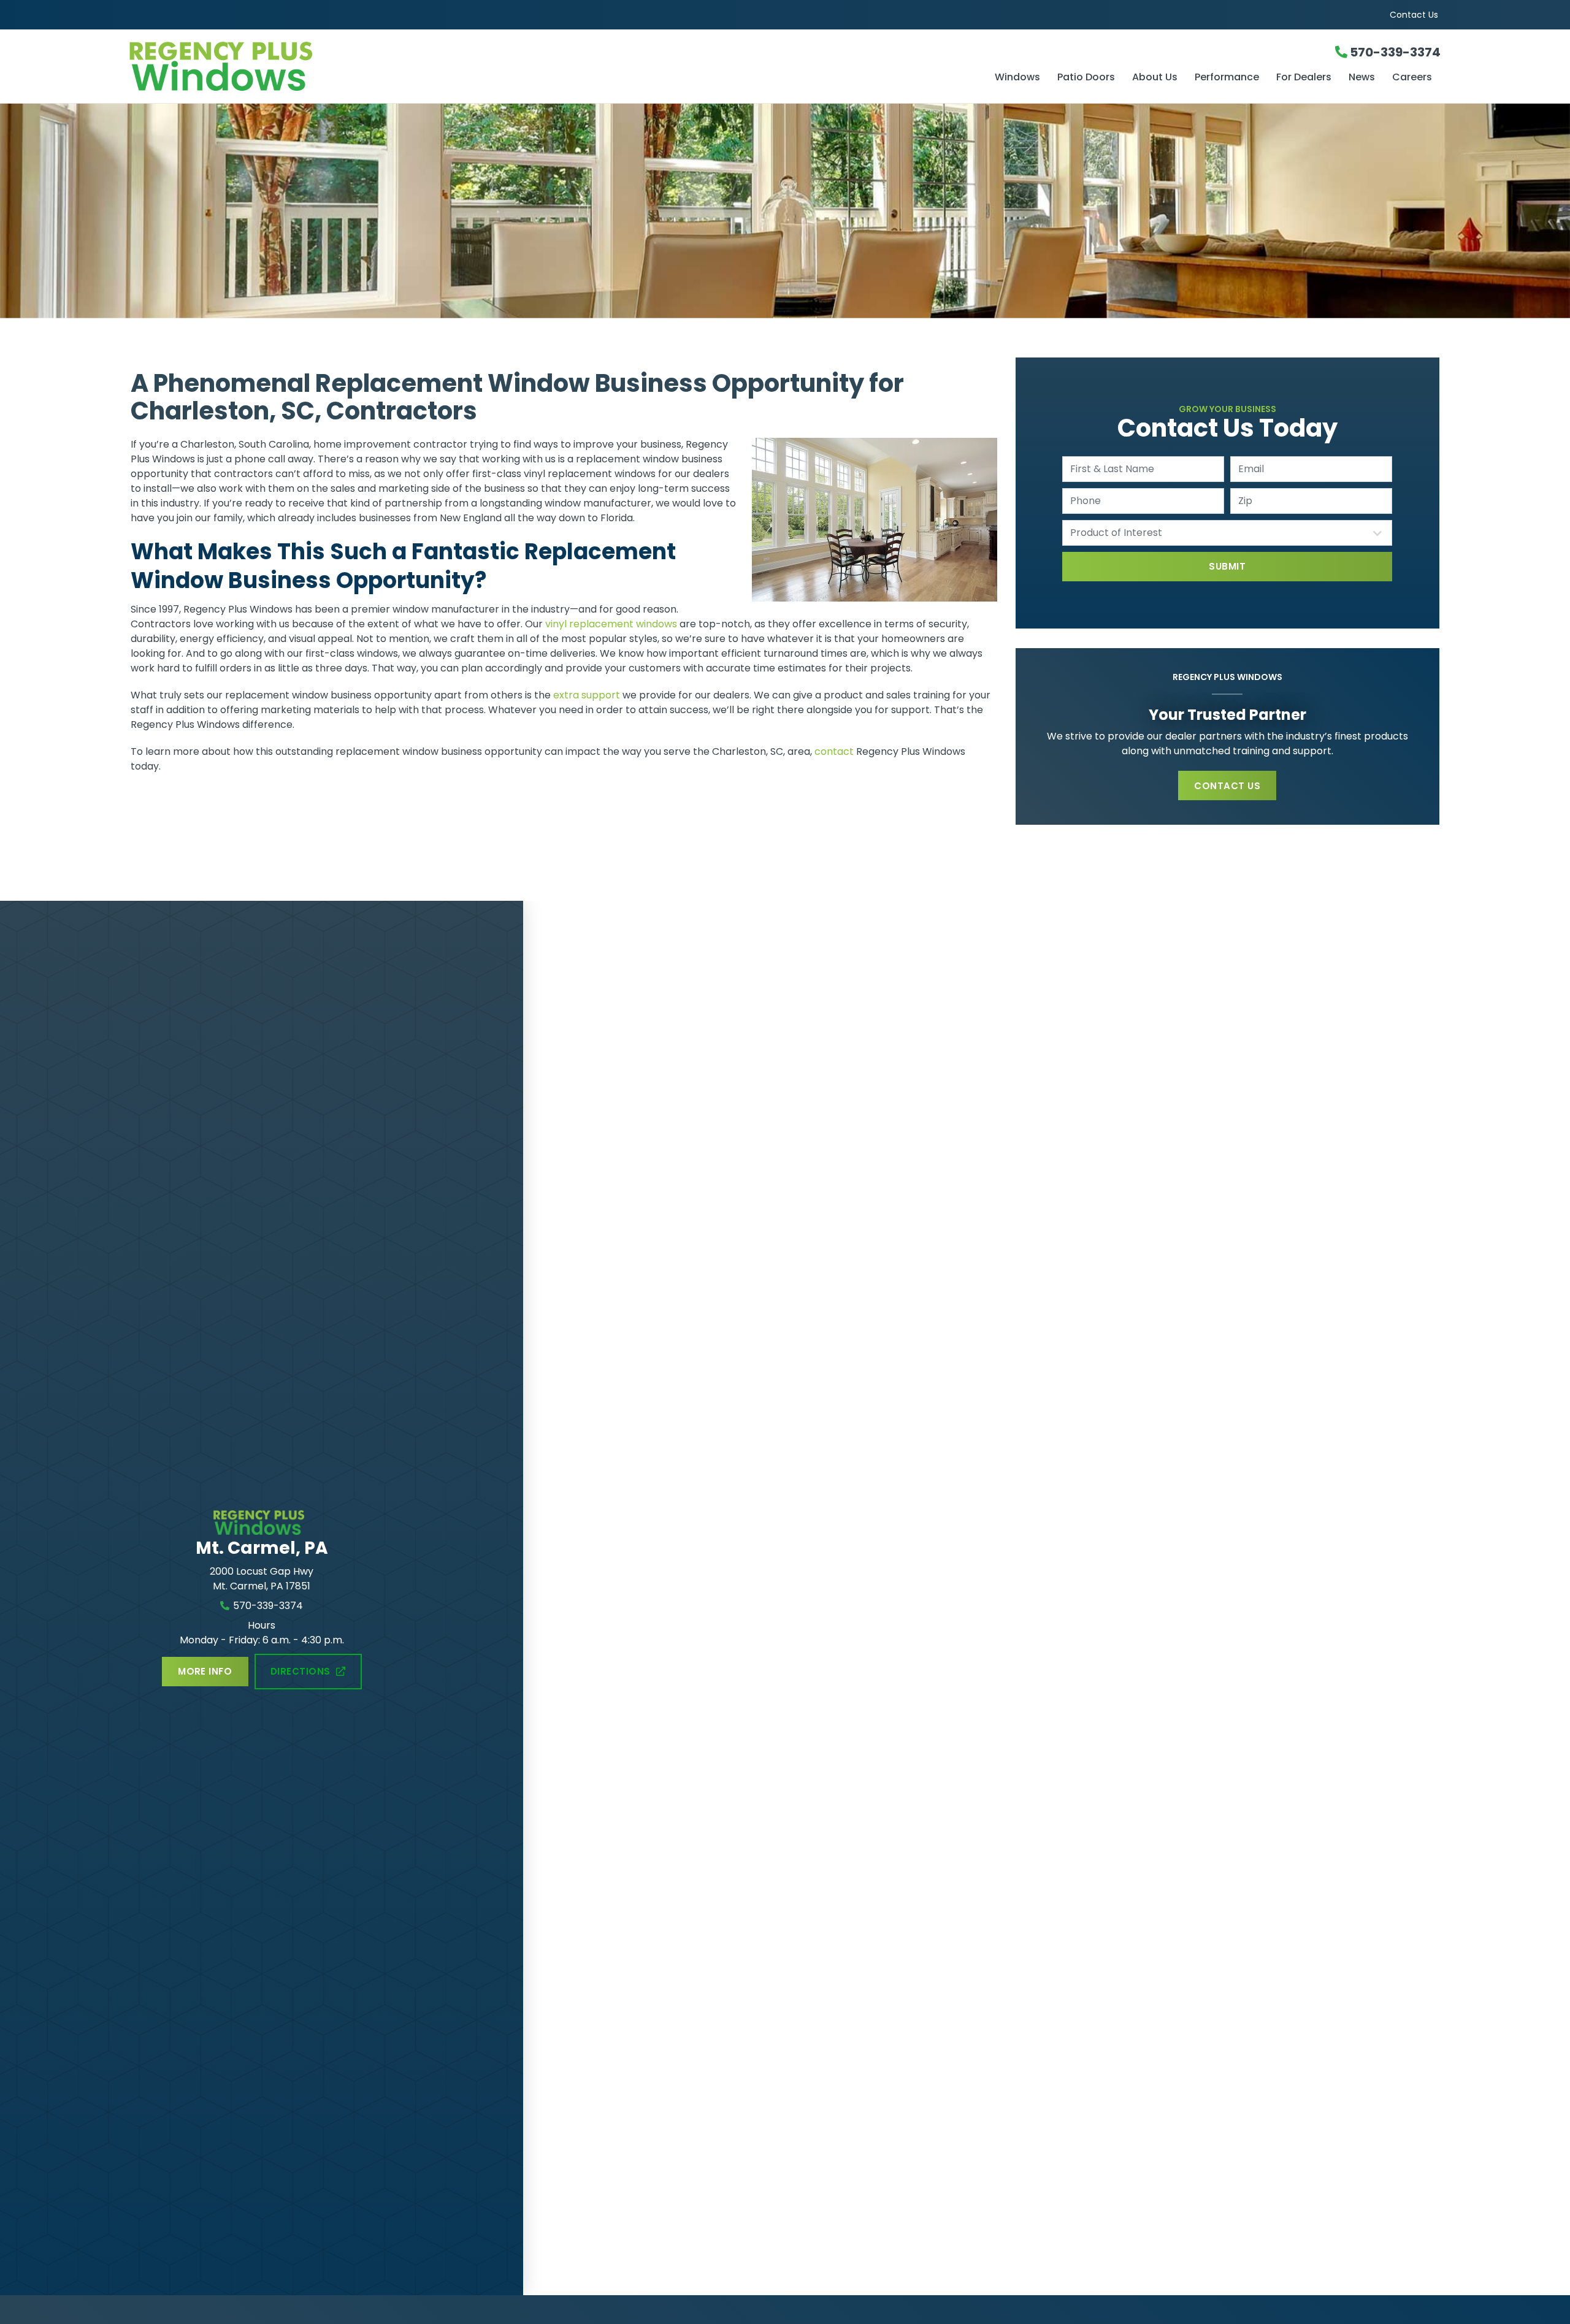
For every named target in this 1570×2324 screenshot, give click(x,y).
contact (834, 751)
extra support (587, 695)
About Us (1155, 78)
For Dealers (1304, 78)
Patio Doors (1086, 78)
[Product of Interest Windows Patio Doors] (1227, 533)
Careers (1412, 78)
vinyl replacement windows (611, 624)
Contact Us (1414, 15)
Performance (1227, 78)
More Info (205, 1671)
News (1362, 78)
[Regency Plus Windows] (348, 66)
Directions (301, 1671)
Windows (1017, 78)
